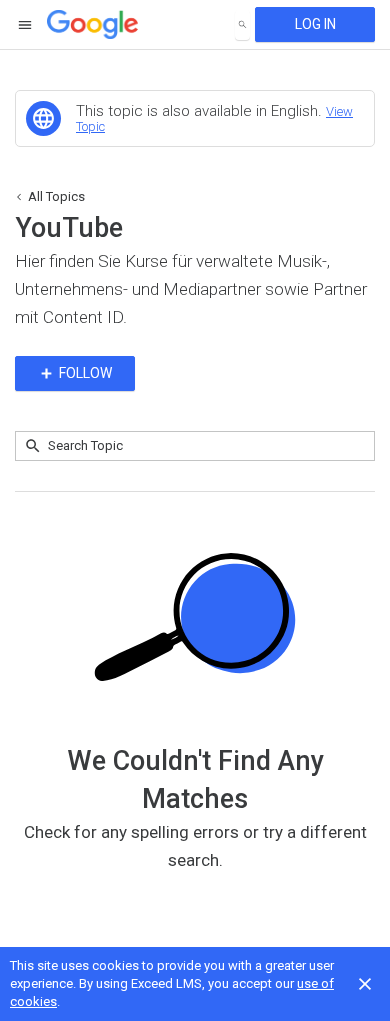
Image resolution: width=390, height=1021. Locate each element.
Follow (84, 373)
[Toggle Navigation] (26, 25)
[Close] (365, 984)
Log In (315, 24)
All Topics (56, 196)
